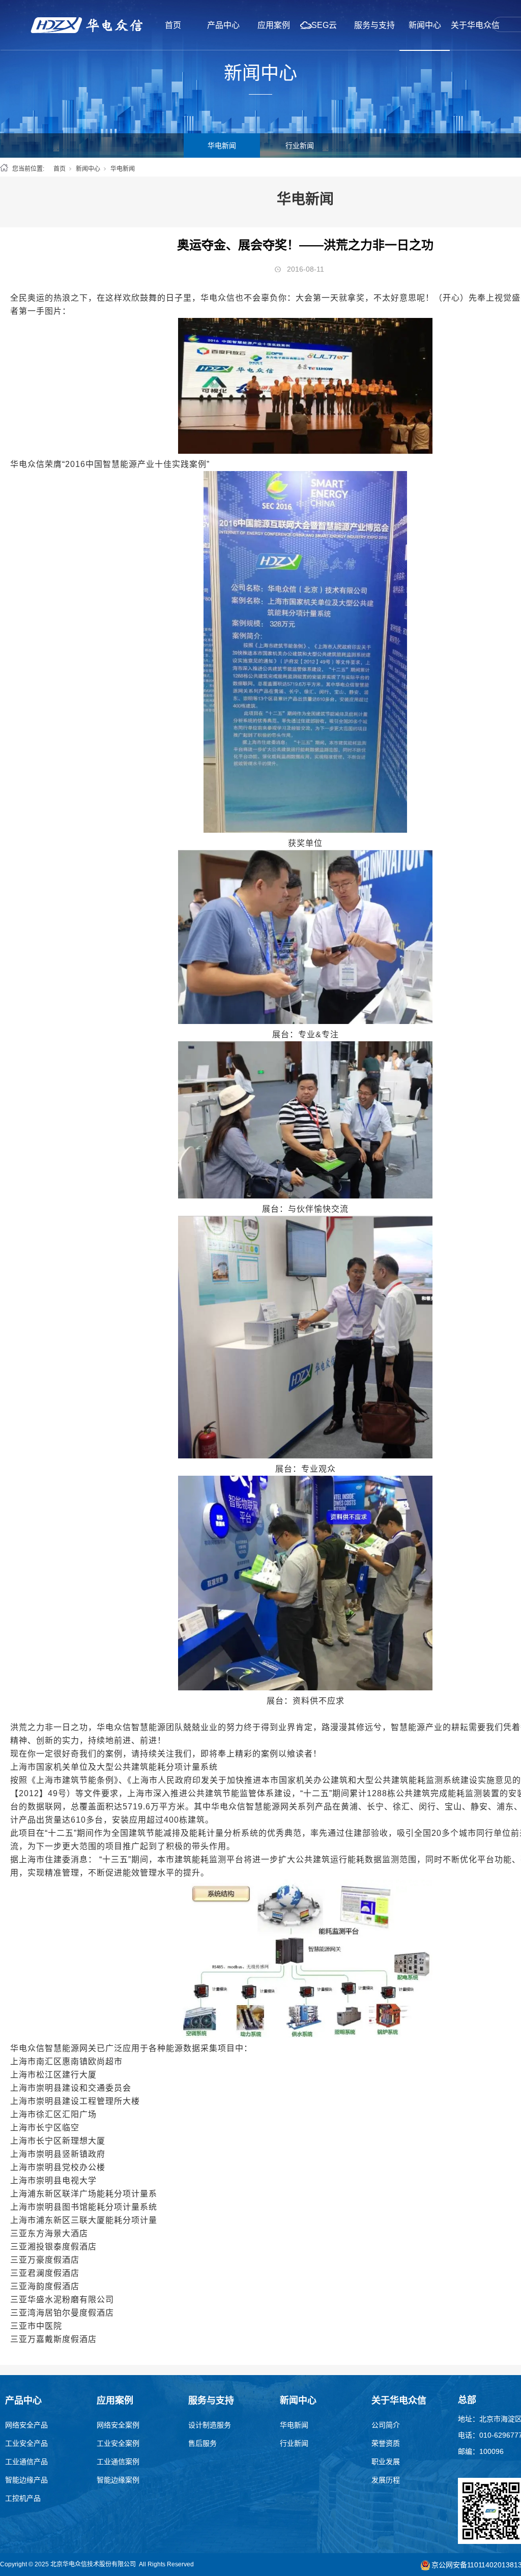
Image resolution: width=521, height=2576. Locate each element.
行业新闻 (300, 145)
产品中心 (223, 25)
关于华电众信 (475, 25)
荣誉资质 (386, 2443)
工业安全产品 (26, 2443)
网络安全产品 (26, 2425)
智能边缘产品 (26, 2480)
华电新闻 (222, 145)
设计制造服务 (210, 2425)
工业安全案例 (118, 2443)
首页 (173, 25)
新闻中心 (425, 25)
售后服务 (202, 2443)
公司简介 (386, 2425)
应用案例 (274, 25)
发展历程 (386, 2480)
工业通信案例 (118, 2462)
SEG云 (324, 25)
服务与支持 (374, 25)
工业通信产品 (26, 2462)
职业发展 (386, 2462)
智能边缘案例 (118, 2480)
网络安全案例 (118, 2425)
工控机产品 (23, 2498)
